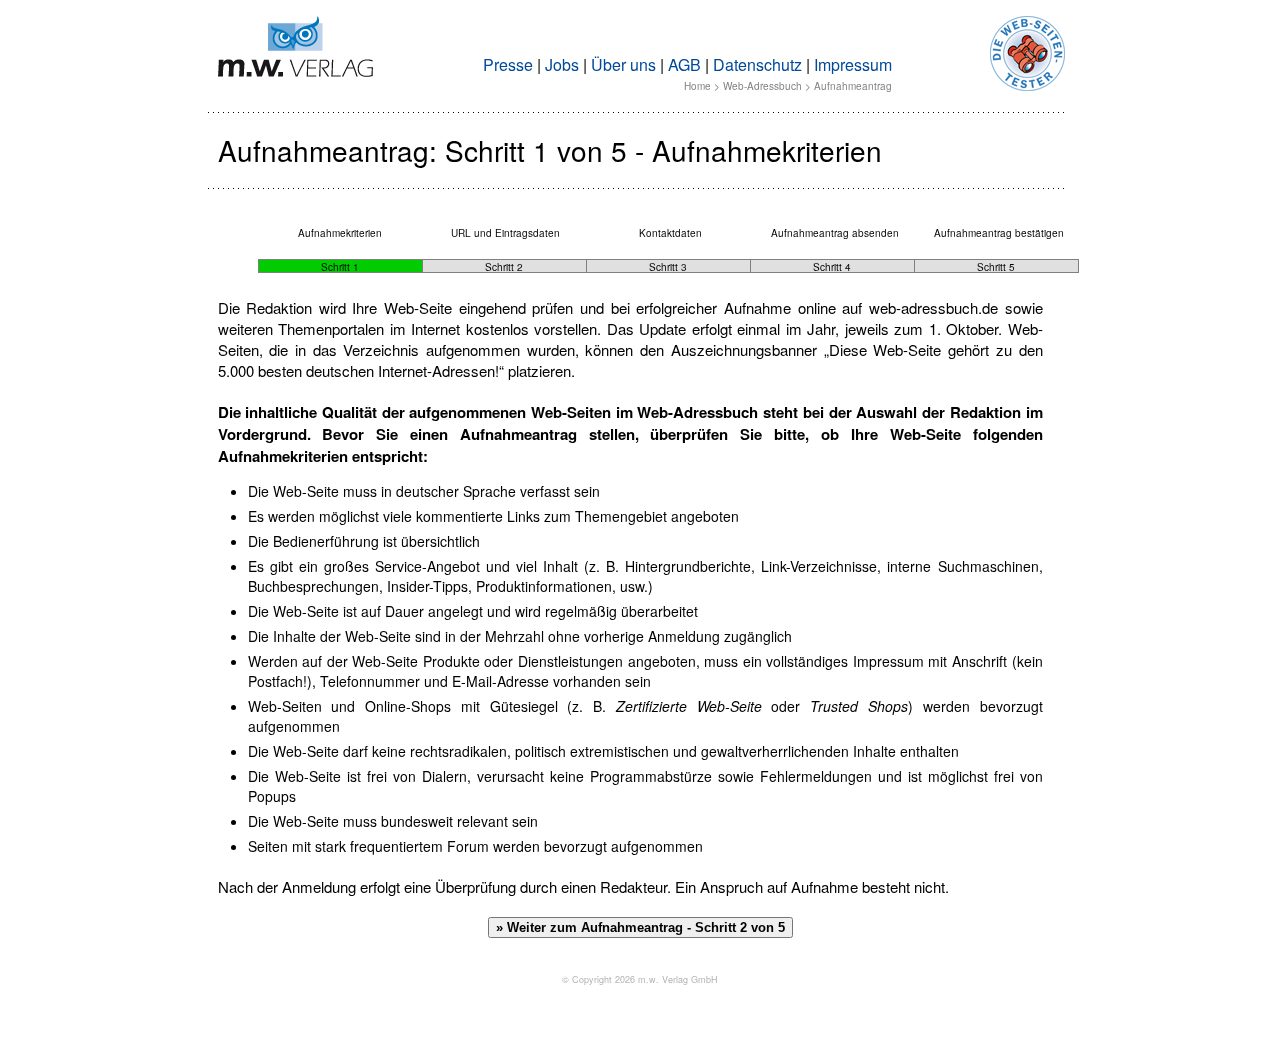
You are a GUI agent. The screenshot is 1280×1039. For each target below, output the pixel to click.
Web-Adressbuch (762, 86)
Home (697, 86)
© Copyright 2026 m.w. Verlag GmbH (640, 979)
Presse (508, 64)
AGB (684, 64)
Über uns (623, 64)
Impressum (853, 64)
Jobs (562, 64)
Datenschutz (757, 64)
